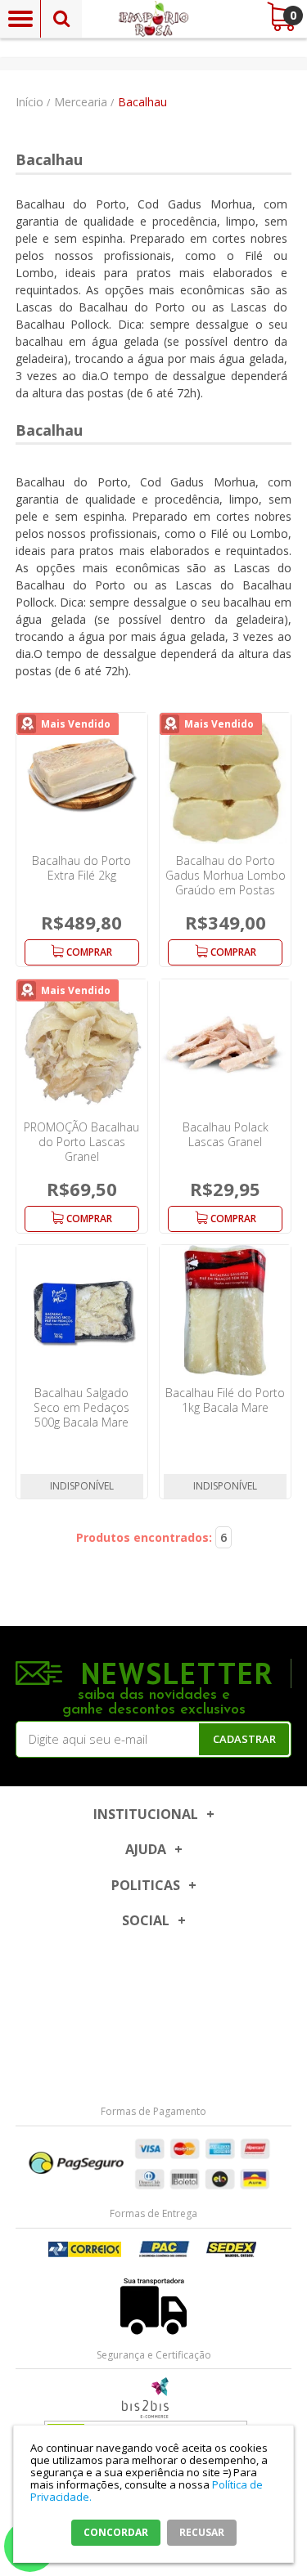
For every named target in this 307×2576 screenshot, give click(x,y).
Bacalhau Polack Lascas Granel (226, 1134)
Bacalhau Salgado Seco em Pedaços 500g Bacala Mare (81, 1407)
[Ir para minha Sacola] (280, 16)
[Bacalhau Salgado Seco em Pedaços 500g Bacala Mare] (82, 1310)
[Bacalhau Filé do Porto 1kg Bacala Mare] (225, 1310)
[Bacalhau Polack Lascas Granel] (225, 1045)
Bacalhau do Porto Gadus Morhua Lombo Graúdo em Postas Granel (226, 883)
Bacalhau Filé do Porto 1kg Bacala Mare (225, 1400)
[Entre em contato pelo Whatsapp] (153, 2398)
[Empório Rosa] (153, 19)
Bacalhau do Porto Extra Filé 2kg (81, 868)
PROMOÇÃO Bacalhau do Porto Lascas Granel (81, 1142)
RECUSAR (202, 2532)
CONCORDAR (116, 2532)
